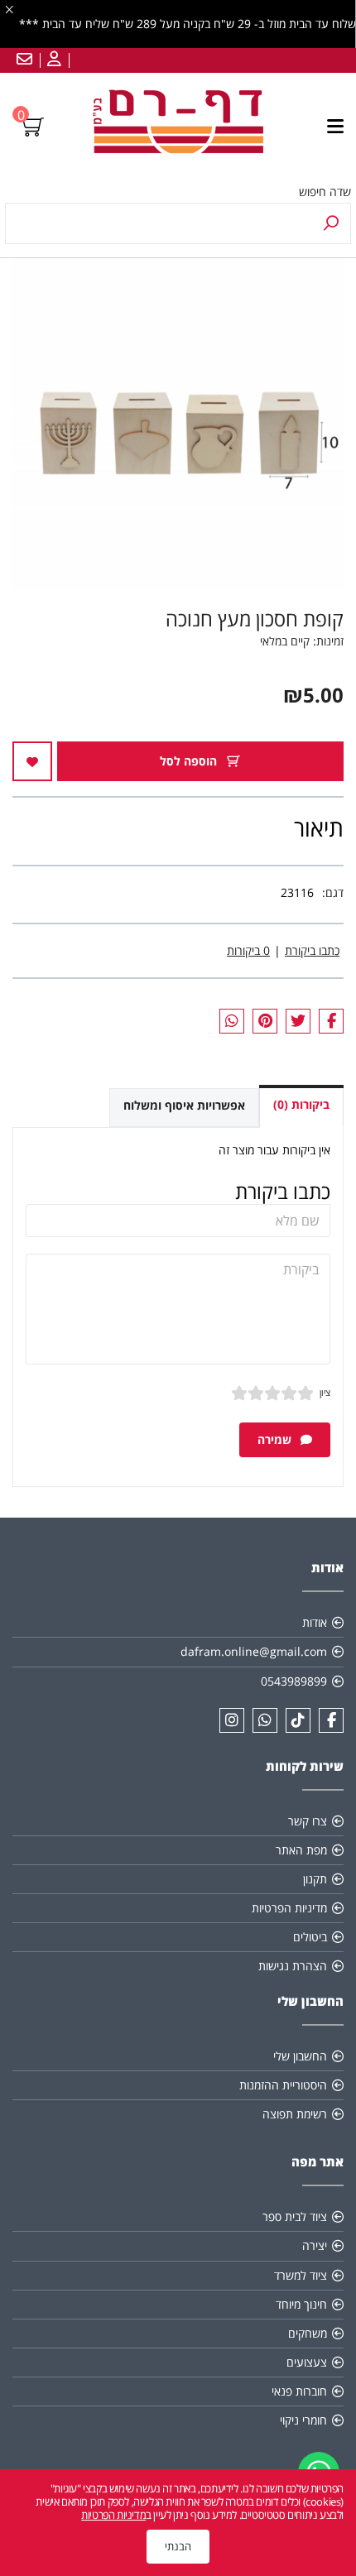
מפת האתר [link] (301, 1850)
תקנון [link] (315, 1879)
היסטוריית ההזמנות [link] (283, 2085)
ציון (325, 1392)
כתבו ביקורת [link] (312, 950)
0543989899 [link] (294, 1681)
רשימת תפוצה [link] (295, 2114)
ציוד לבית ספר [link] (295, 2216)
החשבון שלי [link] (300, 2056)
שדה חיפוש (325, 192)
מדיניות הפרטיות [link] (289, 1908)
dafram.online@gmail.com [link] (254, 1651)
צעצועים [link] (307, 2362)
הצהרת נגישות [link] (293, 1966)
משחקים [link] (308, 2333)
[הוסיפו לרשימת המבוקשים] (32, 761)
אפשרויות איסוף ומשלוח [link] (184, 1105)
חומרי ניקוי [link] (303, 2420)
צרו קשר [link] (308, 1821)
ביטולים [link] (310, 1937)
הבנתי (178, 2546)
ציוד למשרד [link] (301, 2275)
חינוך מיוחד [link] (301, 2304)
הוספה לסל (190, 761)
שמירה (276, 1439)
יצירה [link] (315, 2245)
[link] (52, 60)
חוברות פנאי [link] (299, 2391)
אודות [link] (315, 1622)
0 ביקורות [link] (248, 950)
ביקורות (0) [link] (301, 1104)
